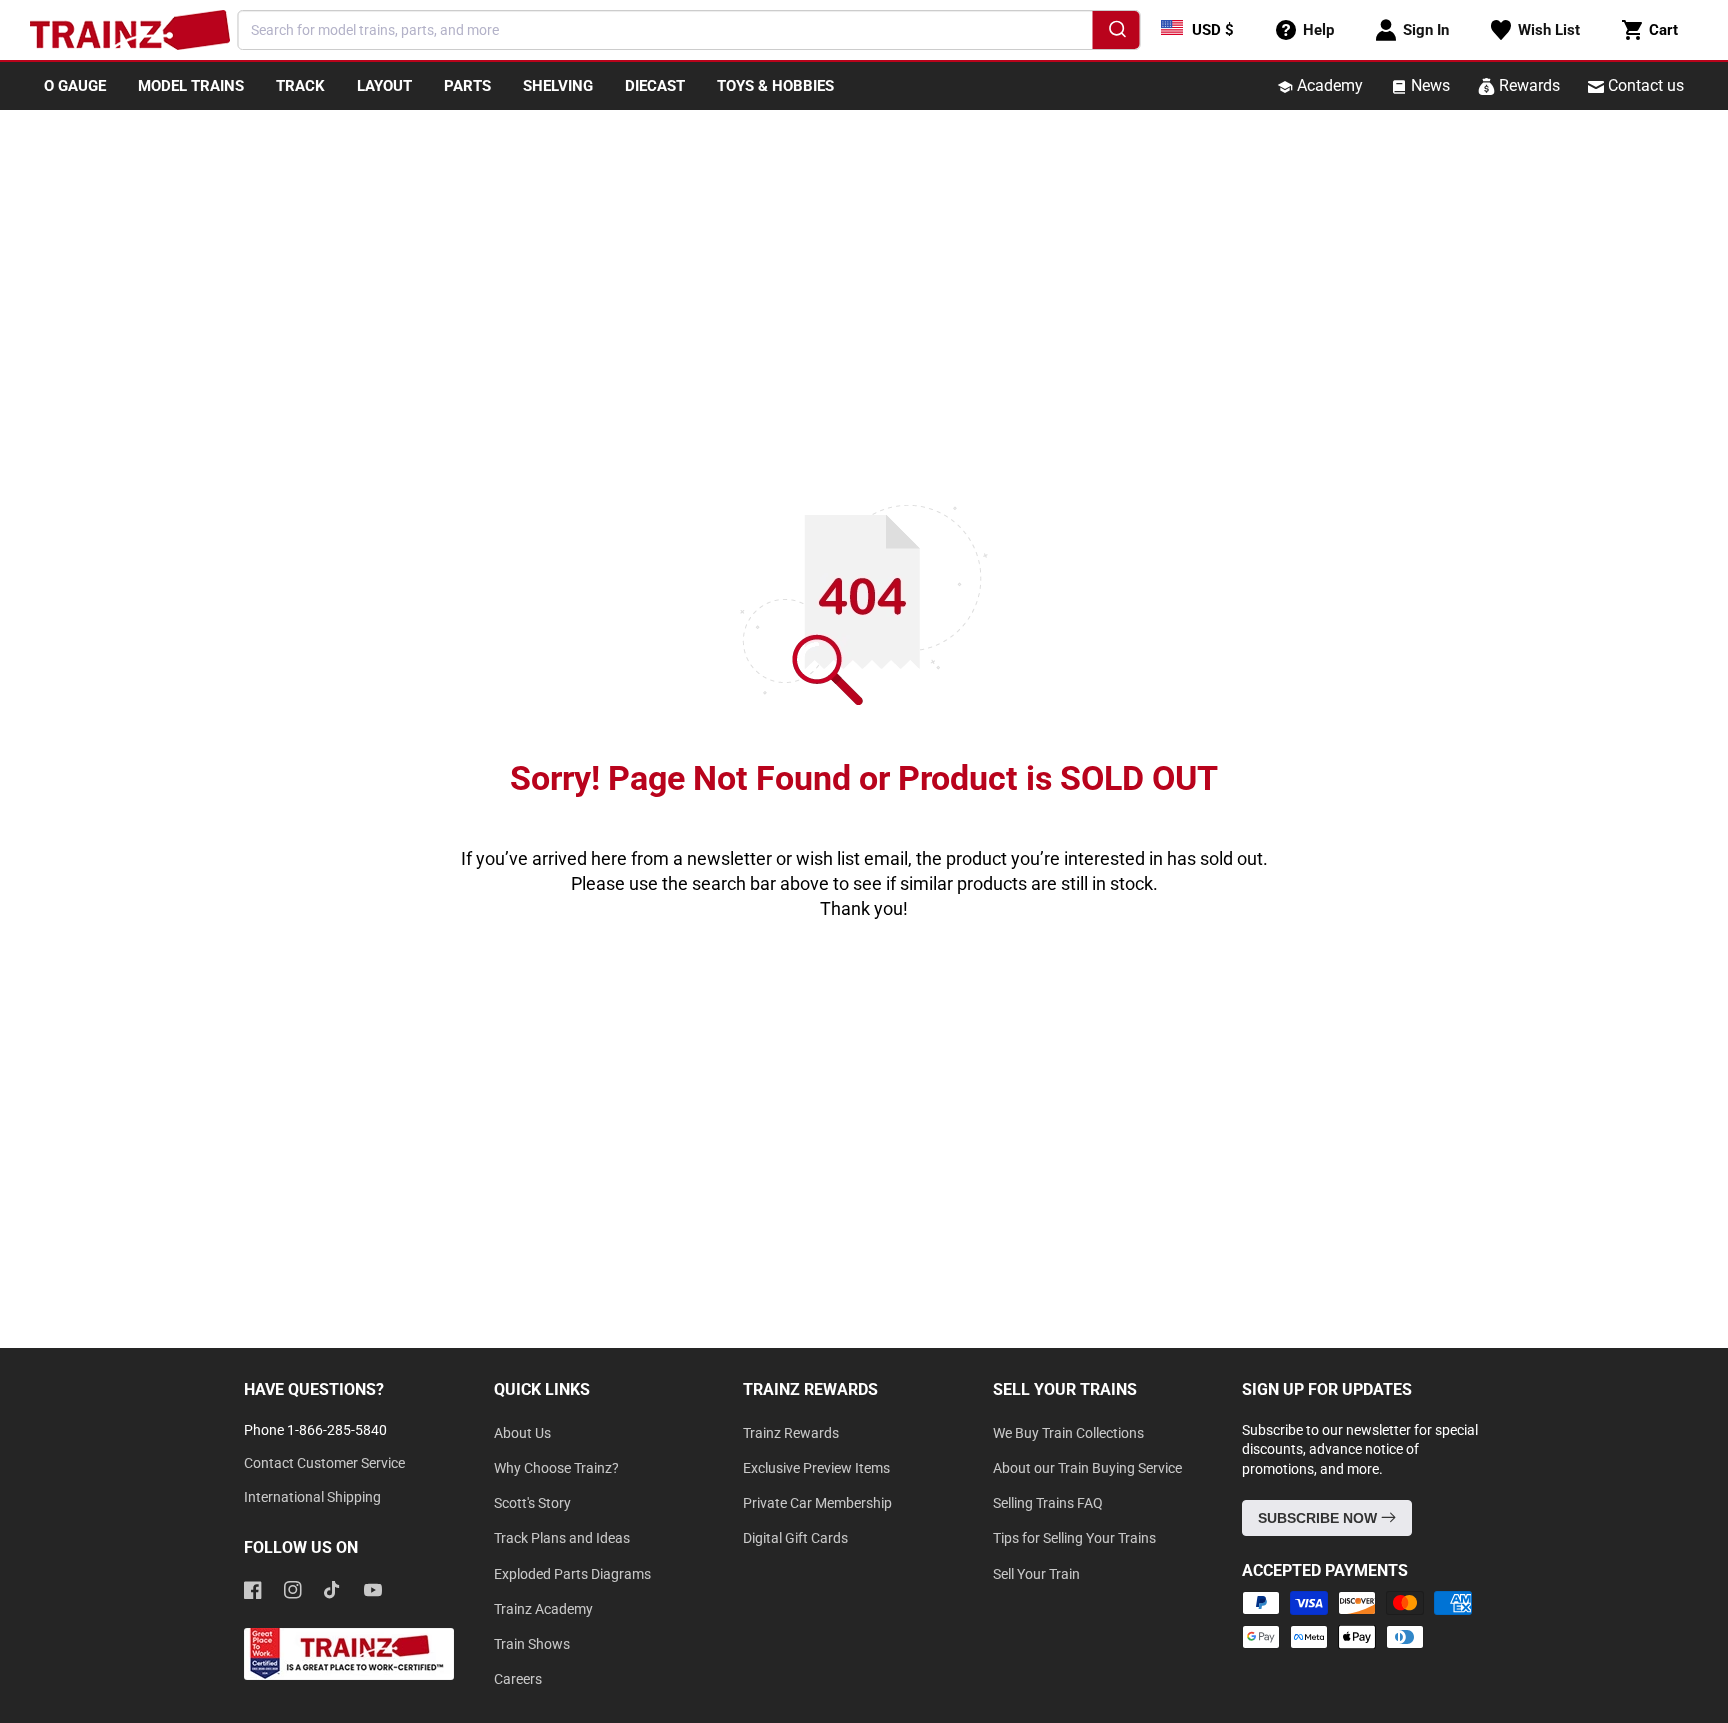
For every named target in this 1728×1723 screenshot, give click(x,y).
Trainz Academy (543, 1609)
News (1428, 85)
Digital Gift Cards (795, 1538)
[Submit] (1116, 33)
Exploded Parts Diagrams (572, 1574)
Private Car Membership (817, 1503)
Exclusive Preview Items (816, 1468)
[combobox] (689, 30)
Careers (518, 1679)
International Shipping (312, 1497)
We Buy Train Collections (1068, 1433)
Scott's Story (532, 1503)
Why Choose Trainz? (556, 1468)
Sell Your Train (1036, 1574)
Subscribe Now (1319, 1518)
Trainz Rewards (791, 1433)
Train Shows (532, 1644)
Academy (1328, 85)
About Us (522, 1433)
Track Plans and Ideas (562, 1538)
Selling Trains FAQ (1048, 1503)
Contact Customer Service (324, 1463)
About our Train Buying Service (1087, 1468)
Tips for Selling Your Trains (1074, 1538)
